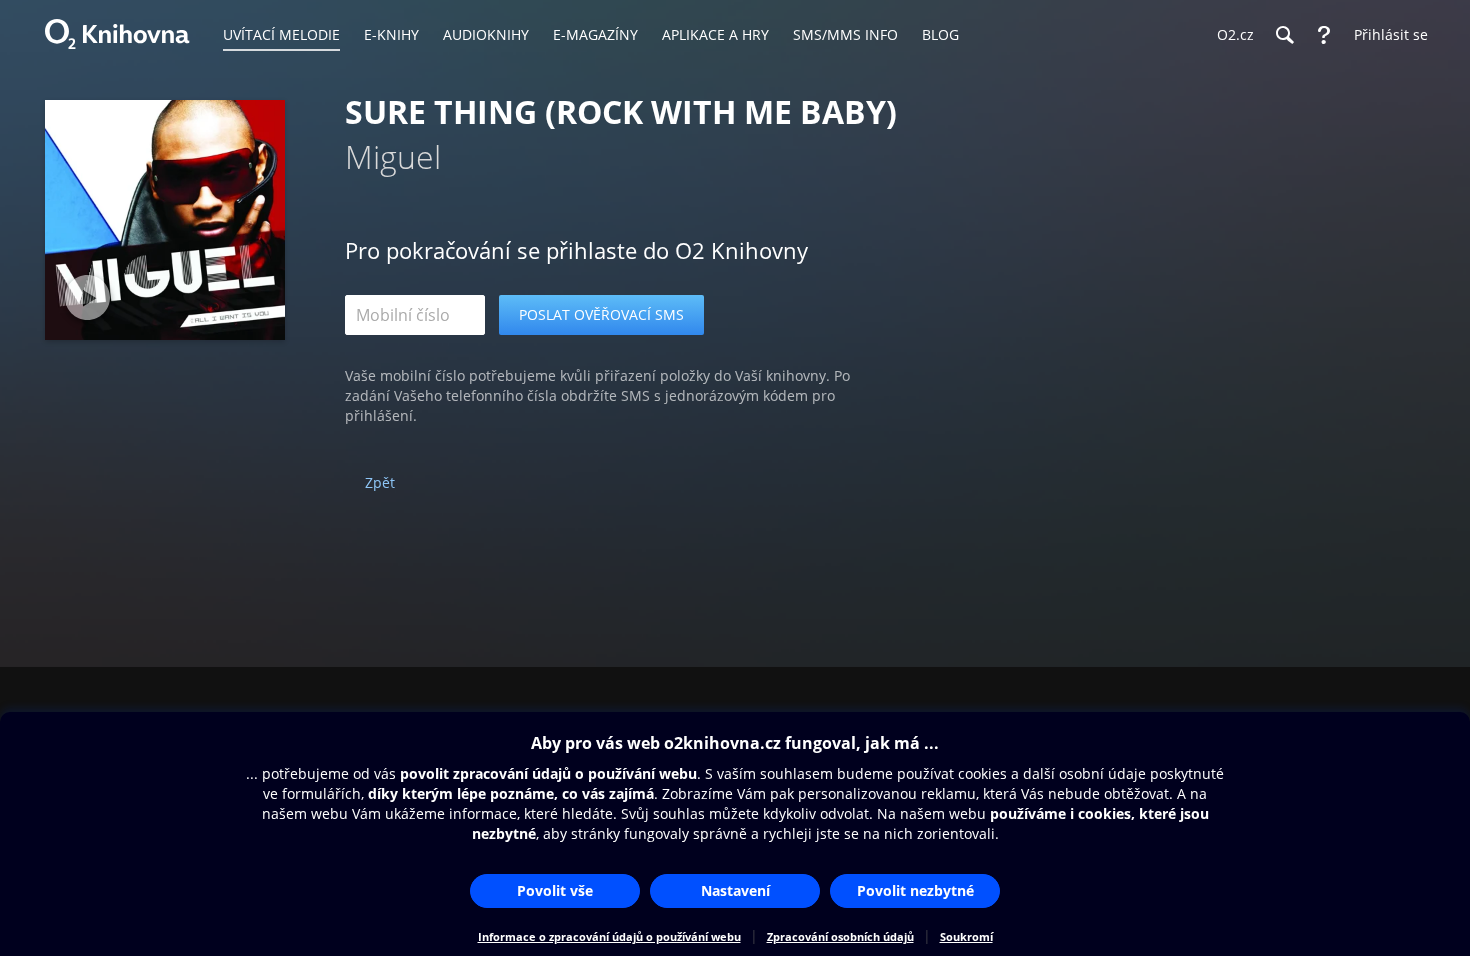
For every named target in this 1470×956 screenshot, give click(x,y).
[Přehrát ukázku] (87, 297)
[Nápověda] (1324, 35)
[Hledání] (1284, 35)
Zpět (380, 482)
